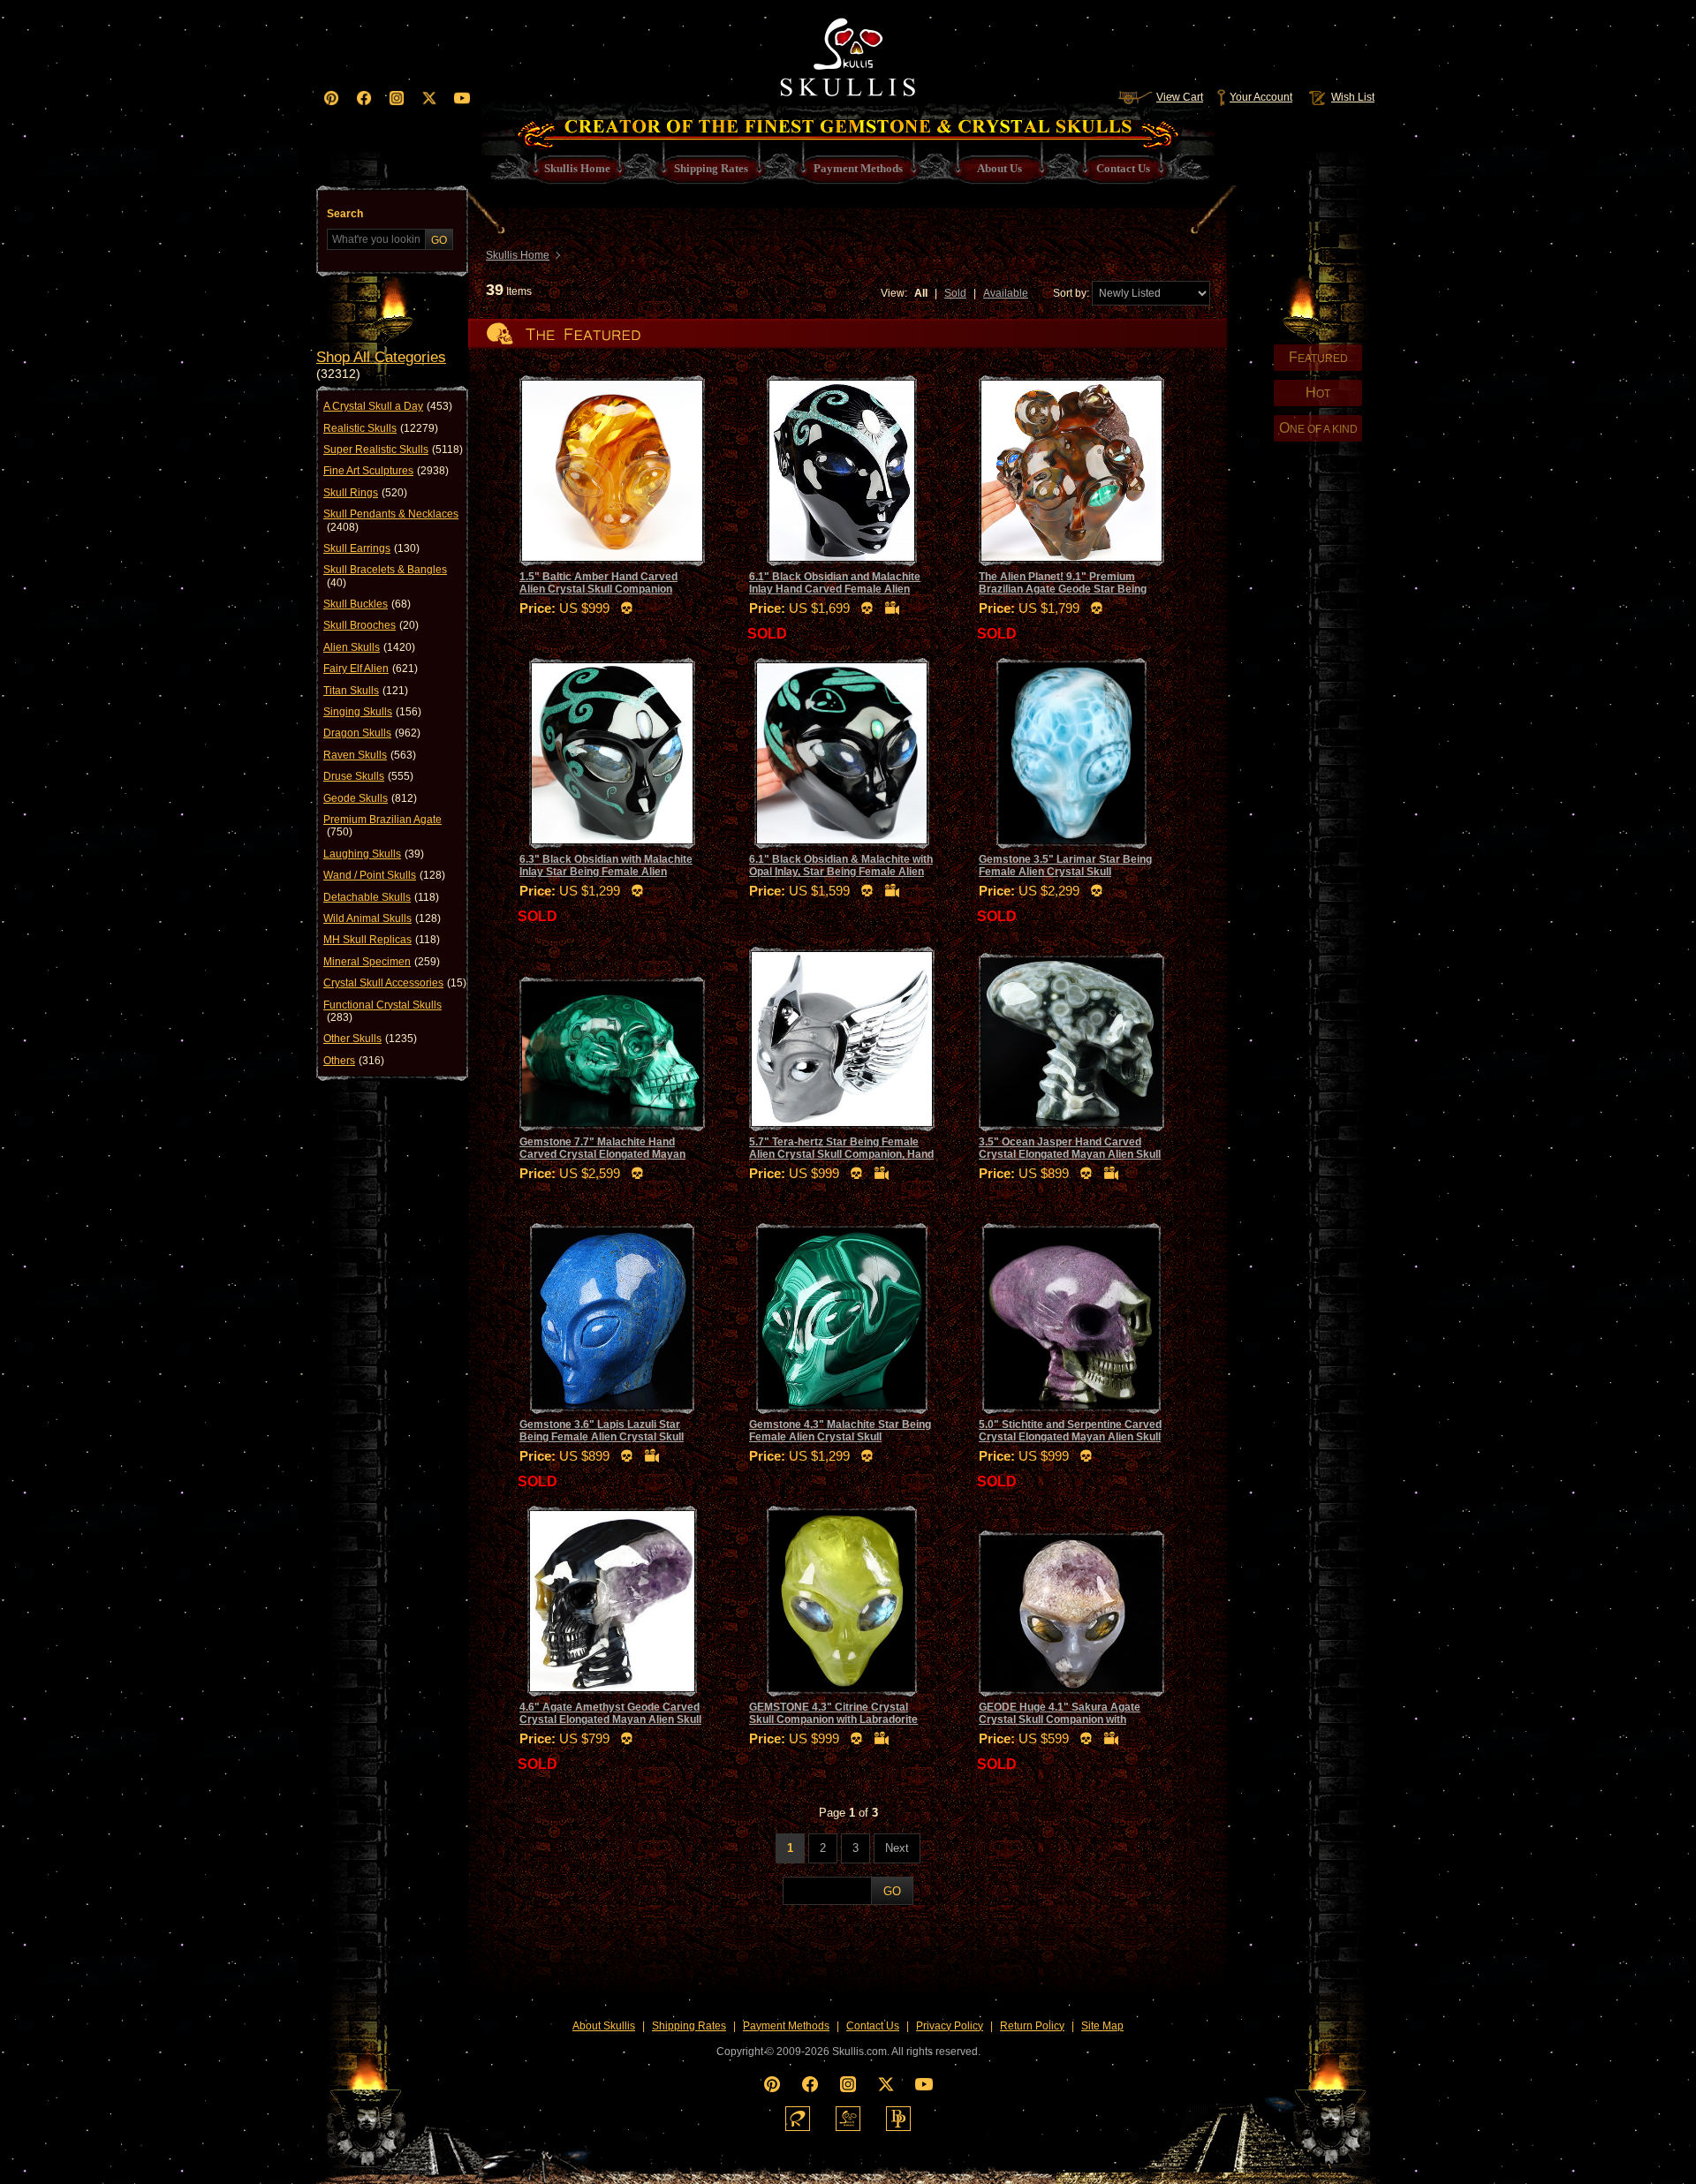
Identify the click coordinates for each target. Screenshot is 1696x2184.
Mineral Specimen (382, 962)
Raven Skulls (370, 755)
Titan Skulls (366, 691)
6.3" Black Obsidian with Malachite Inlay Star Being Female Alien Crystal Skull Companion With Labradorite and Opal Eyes (606, 878)
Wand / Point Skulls (384, 875)
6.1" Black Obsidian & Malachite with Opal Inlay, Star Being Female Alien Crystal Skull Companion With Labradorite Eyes (841, 878)
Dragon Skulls (372, 733)
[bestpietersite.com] (898, 2119)
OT (1318, 393)
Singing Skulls (372, 712)
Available (1006, 293)
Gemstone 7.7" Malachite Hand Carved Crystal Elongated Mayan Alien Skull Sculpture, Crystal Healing (602, 1161)
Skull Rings (365, 493)
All (921, 293)
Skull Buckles (367, 604)
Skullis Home (518, 255)
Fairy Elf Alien (371, 669)
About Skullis (604, 2026)
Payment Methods (786, 2026)
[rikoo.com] (798, 2119)
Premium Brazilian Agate (382, 826)
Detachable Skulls (381, 897)
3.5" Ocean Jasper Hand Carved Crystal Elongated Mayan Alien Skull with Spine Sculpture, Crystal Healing (1071, 1155)
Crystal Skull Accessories (395, 983)
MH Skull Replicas (382, 940)
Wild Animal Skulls (382, 918)
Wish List (1353, 97)
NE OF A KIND (1318, 428)
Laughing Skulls (374, 854)
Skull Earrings (371, 548)
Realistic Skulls (381, 428)
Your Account (1261, 97)
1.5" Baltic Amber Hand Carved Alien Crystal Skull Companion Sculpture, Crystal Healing (598, 589)
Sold (955, 293)
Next (897, 1848)
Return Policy (1032, 2026)
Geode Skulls (370, 798)
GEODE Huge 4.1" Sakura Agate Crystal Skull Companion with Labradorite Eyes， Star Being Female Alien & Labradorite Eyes (1061, 1726)
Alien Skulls (369, 647)
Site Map (1102, 2026)
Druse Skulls (368, 776)
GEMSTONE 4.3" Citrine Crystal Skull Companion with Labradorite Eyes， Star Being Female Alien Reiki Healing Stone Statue (833, 1726)
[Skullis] (848, 53)
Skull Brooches (371, 625)
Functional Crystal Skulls (382, 1011)
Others (354, 1061)
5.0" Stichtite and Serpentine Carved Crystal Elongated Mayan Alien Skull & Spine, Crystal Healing (1070, 1437)
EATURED (1318, 357)
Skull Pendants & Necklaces (391, 520)
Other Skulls (370, 1039)
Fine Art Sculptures (386, 471)
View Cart (1180, 97)
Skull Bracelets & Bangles (385, 576)
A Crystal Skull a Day (388, 406)
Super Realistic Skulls (393, 450)
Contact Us (873, 2026)
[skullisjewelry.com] (848, 2119)
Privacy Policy (950, 2026)
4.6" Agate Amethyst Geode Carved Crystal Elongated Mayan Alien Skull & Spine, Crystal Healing (610, 1720)
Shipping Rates (689, 2026)
